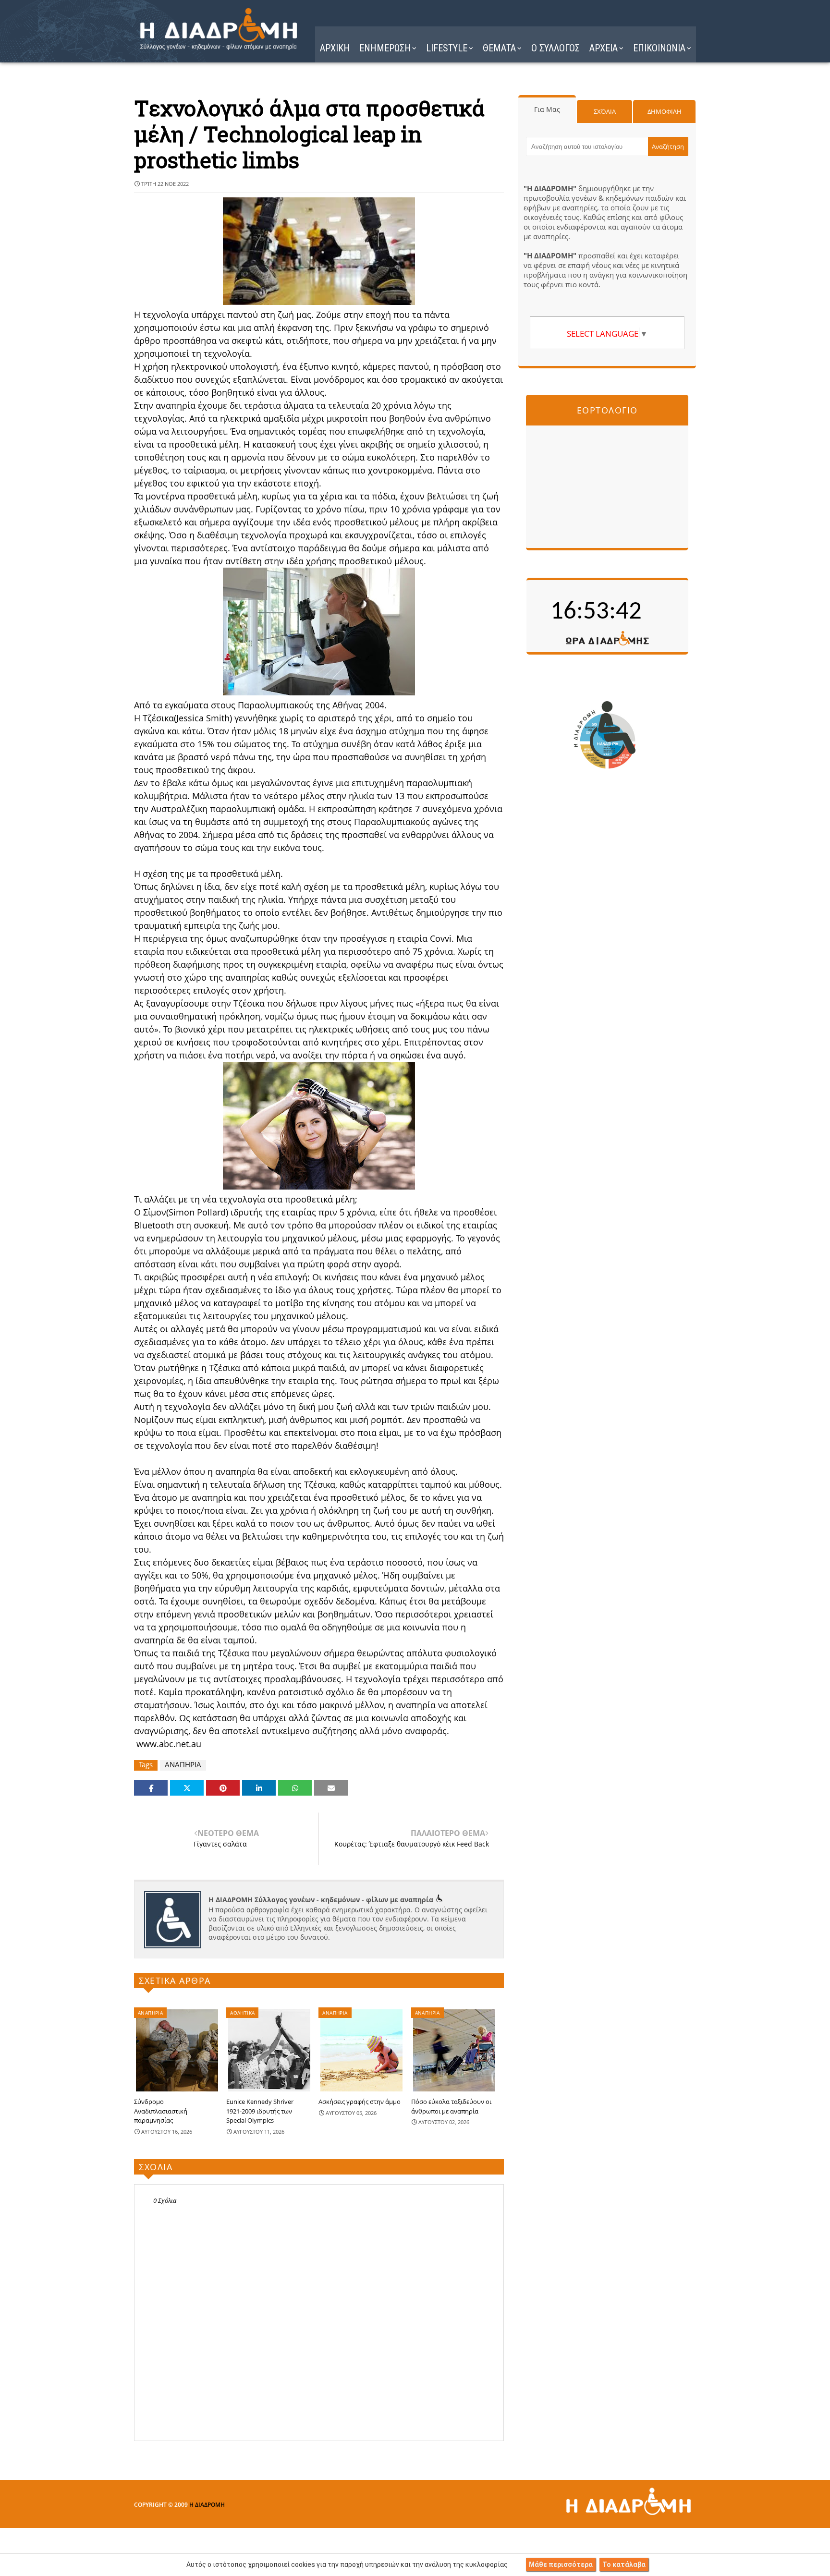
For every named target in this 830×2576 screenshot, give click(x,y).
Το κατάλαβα (624, 2564)
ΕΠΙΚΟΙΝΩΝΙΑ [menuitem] (659, 48)
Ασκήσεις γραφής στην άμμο (360, 2102)
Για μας (547, 109)
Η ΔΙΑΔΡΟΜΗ (207, 2505)
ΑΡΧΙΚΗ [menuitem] (335, 48)
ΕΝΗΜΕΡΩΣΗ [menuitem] (385, 48)
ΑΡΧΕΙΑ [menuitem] (604, 48)
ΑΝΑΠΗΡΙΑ (183, 1765)
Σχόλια (605, 111)
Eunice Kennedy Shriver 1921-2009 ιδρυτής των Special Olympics (260, 2111)
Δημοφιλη (665, 111)
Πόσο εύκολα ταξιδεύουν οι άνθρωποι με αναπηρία (451, 2106)
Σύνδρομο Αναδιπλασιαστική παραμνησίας (161, 2111)
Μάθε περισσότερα (561, 2564)
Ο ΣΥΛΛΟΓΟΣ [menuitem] (555, 48)
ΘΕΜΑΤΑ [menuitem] (499, 48)
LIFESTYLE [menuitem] (447, 48)
